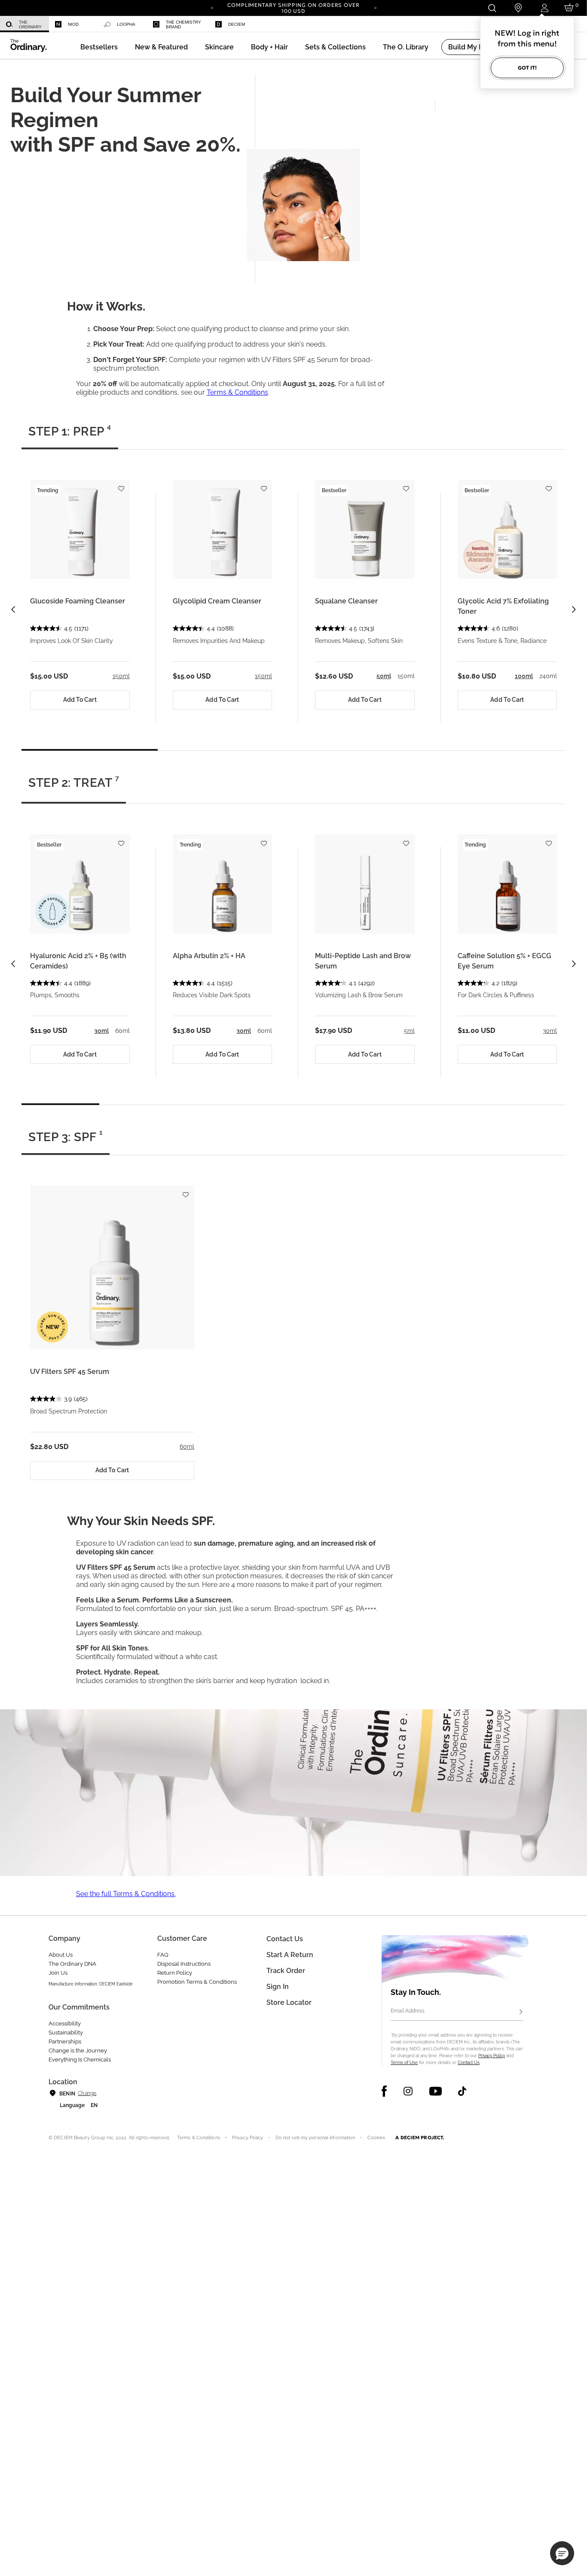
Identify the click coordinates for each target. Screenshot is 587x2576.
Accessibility (65, 2023)
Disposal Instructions (184, 1964)
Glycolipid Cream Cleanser (217, 601)
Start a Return (290, 1955)
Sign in (278, 1987)
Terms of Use (404, 2063)
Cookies (376, 2138)
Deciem (237, 24)
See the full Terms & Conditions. (126, 1894)
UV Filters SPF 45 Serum (70, 1372)
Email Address (408, 2011)
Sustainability (66, 2032)
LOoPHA (126, 24)
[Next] (375, 7)
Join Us (58, 1973)
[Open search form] (492, 8)
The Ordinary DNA (72, 1964)
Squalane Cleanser (346, 601)
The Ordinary (30, 24)
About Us (61, 1955)
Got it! (527, 68)
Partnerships (65, 2042)
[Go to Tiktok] (462, 2091)
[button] (161, 47)
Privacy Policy (492, 2056)
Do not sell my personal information (315, 2138)
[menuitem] (24, 24)
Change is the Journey (78, 2051)
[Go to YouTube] (435, 2091)
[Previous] (212, 7)
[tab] (70, 435)
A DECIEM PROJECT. (420, 2138)
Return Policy (175, 1973)
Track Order (286, 1971)
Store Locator (289, 2002)
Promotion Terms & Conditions (197, 1982)
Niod (73, 24)
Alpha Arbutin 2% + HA (209, 956)
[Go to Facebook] (384, 2091)
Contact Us (469, 2063)
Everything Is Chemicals (80, 2060)
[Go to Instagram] (408, 2091)
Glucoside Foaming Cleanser (78, 601)
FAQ (163, 1955)
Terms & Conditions (237, 392)
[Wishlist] (121, 485)
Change (87, 2093)
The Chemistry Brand (183, 24)
